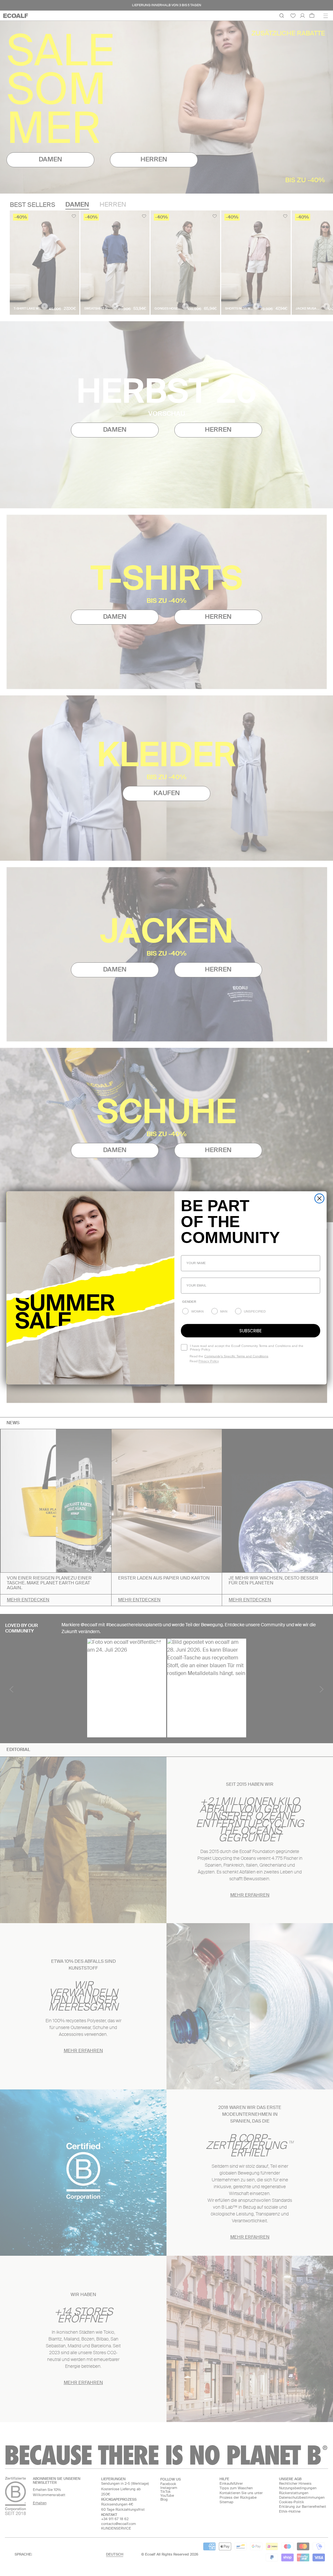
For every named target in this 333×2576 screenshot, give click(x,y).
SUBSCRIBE (251, 1331)
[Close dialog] (320, 1199)
